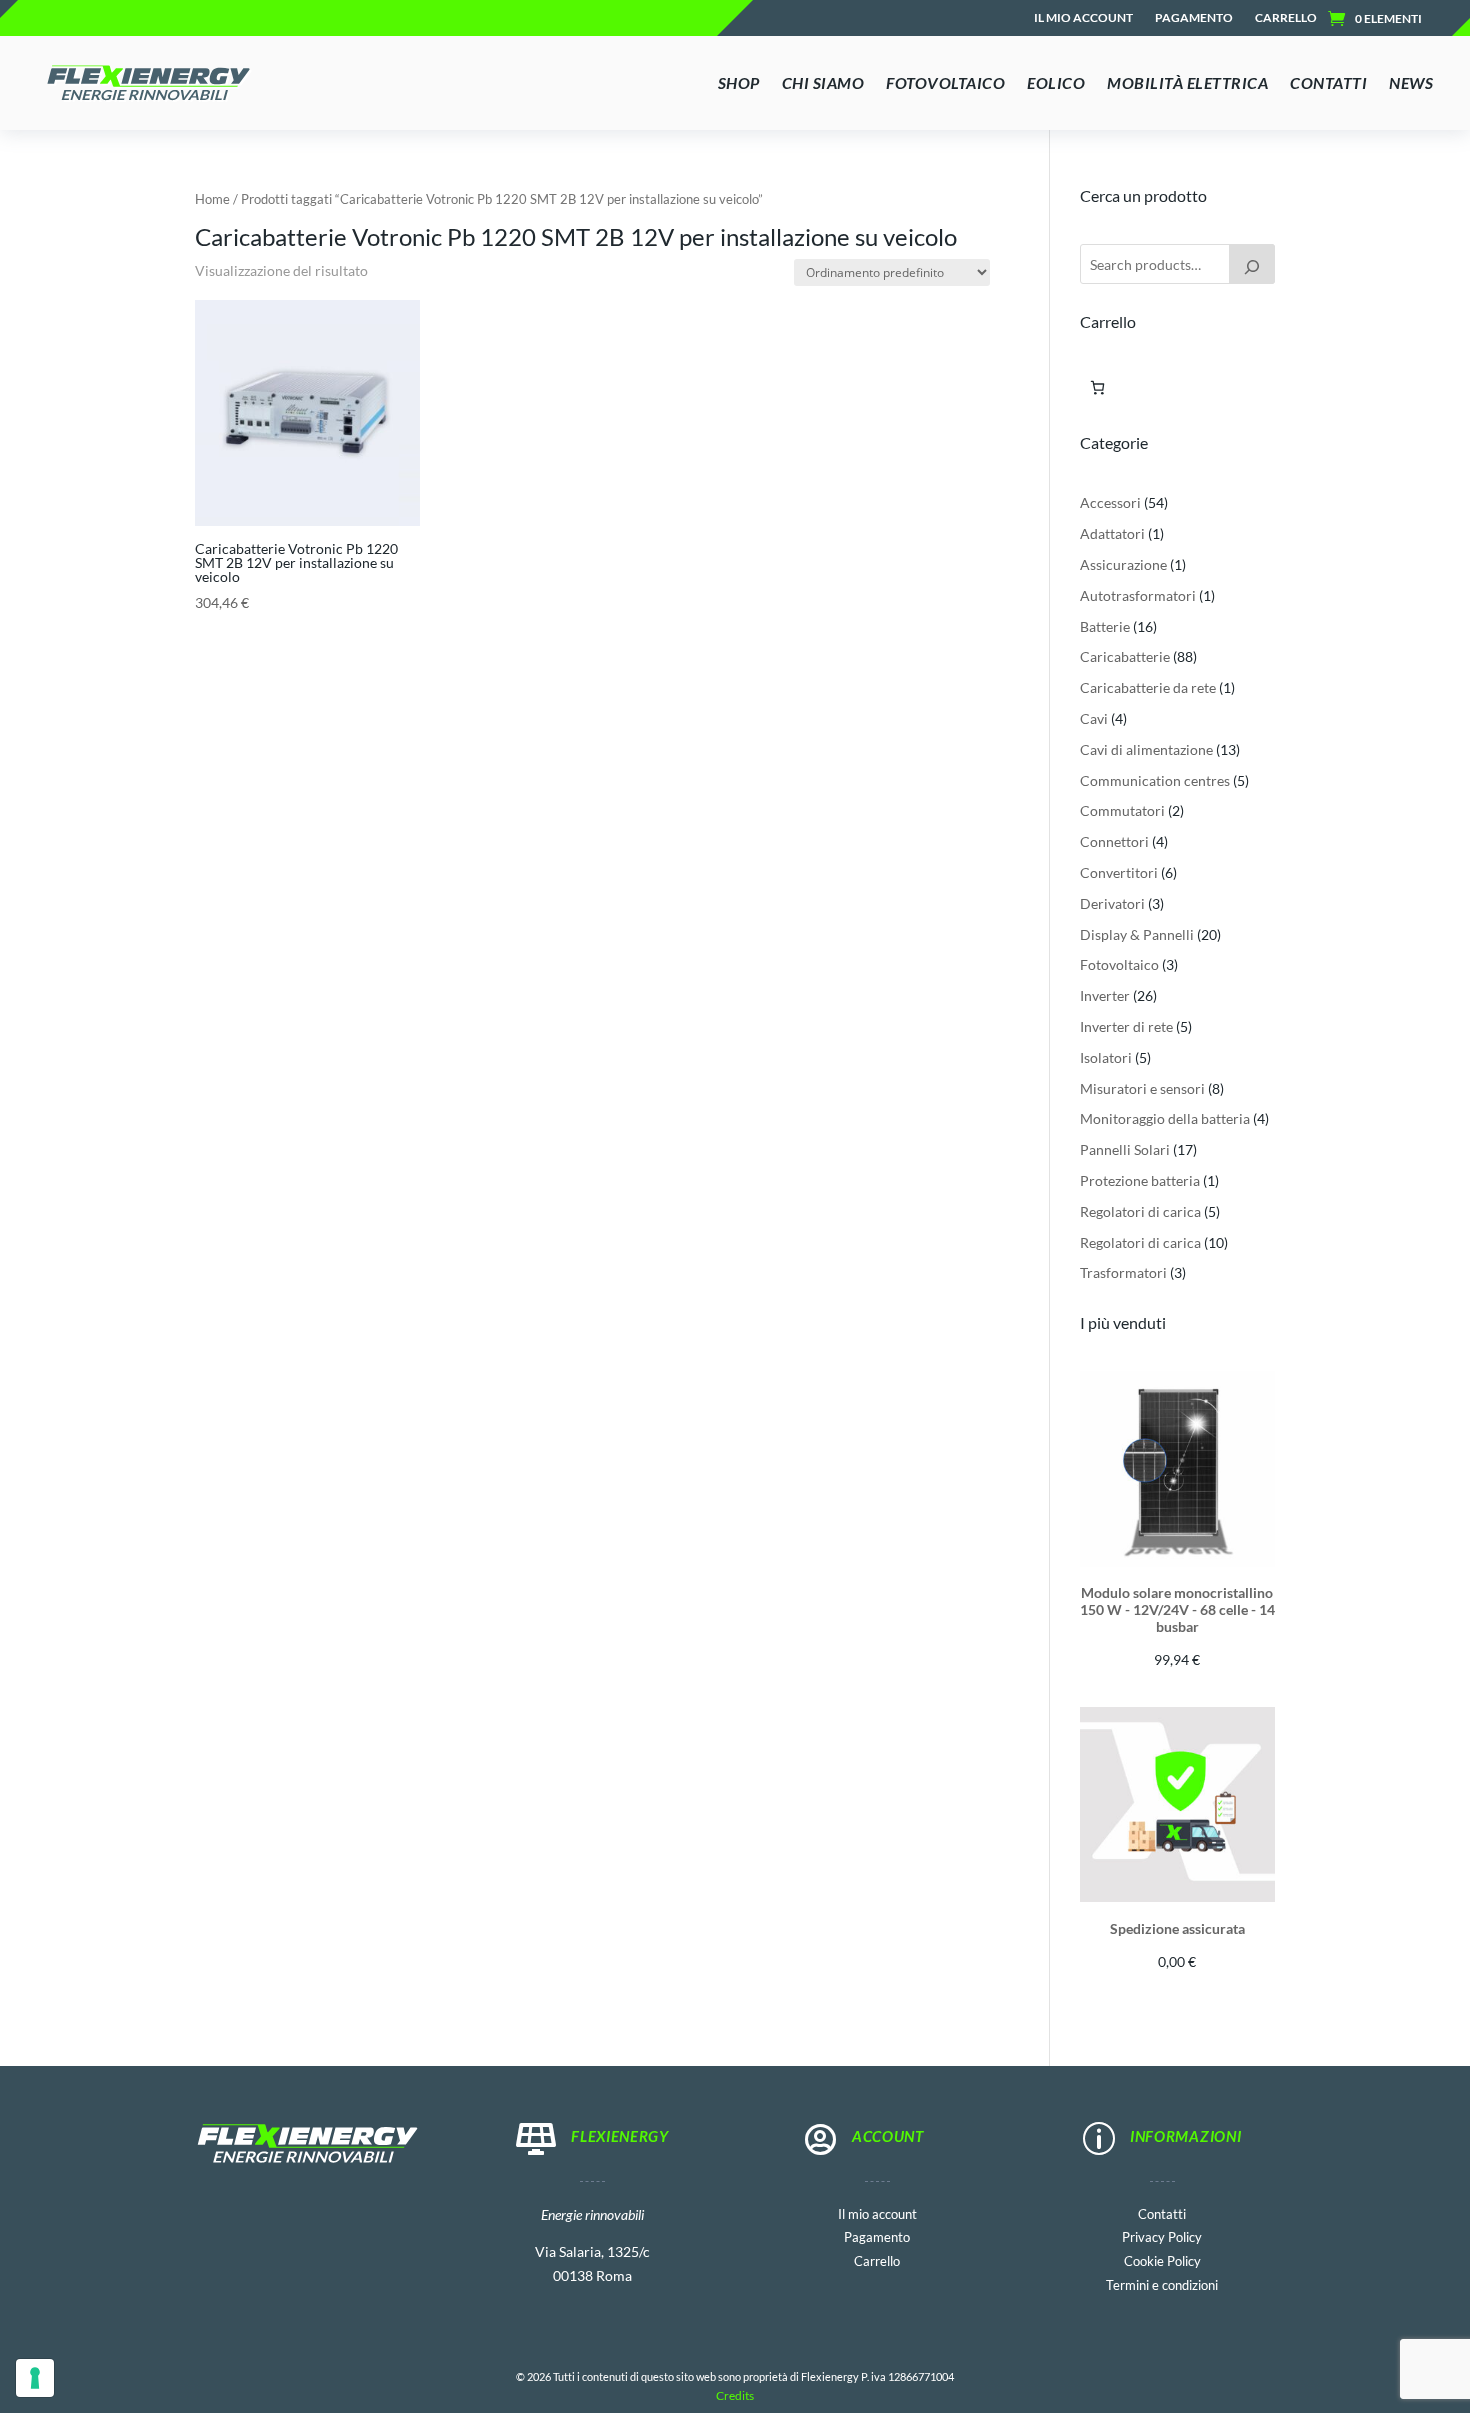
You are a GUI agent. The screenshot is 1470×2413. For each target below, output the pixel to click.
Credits (735, 2395)
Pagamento (1194, 18)
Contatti (1162, 2212)
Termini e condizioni (1162, 2283)
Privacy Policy (1162, 2235)
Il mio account (1083, 18)
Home (212, 199)
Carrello (1286, 18)
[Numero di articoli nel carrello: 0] (1097, 387)
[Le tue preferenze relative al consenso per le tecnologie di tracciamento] (35, 2378)
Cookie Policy (1162, 2259)
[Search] (1252, 264)
